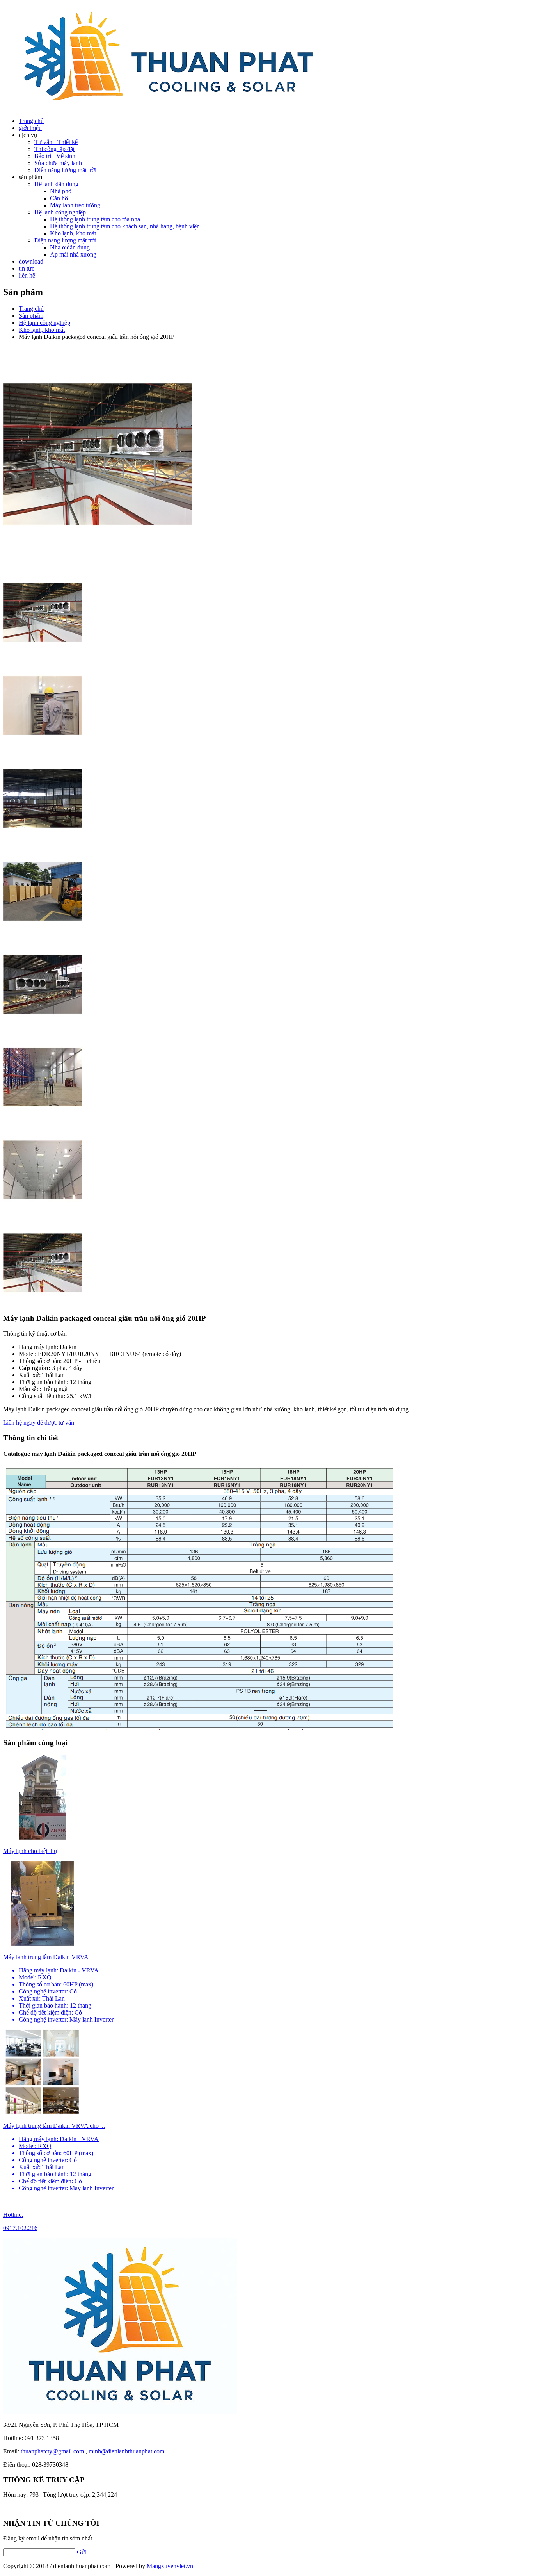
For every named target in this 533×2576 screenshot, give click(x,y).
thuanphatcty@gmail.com (52, 2451)
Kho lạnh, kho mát (73, 233)
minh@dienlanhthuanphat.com (126, 2451)
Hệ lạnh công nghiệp (60, 212)
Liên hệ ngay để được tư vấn (39, 1423)
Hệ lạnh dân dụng (56, 184)
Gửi (82, 2552)
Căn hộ (59, 198)
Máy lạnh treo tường (75, 205)
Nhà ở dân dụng (70, 247)
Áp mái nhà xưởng (73, 254)
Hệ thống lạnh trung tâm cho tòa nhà (95, 219)
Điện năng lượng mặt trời (65, 170)
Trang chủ (31, 309)
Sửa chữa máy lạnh (58, 163)
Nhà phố (61, 191)
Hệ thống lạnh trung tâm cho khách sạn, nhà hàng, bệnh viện (125, 226)
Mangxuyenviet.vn (170, 2566)
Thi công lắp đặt (54, 149)
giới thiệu (30, 128)
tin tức (27, 268)
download (31, 261)
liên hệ (27, 275)
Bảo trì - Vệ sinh (55, 156)
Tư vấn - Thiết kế (56, 142)
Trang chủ (31, 121)
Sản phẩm (31, 316)
